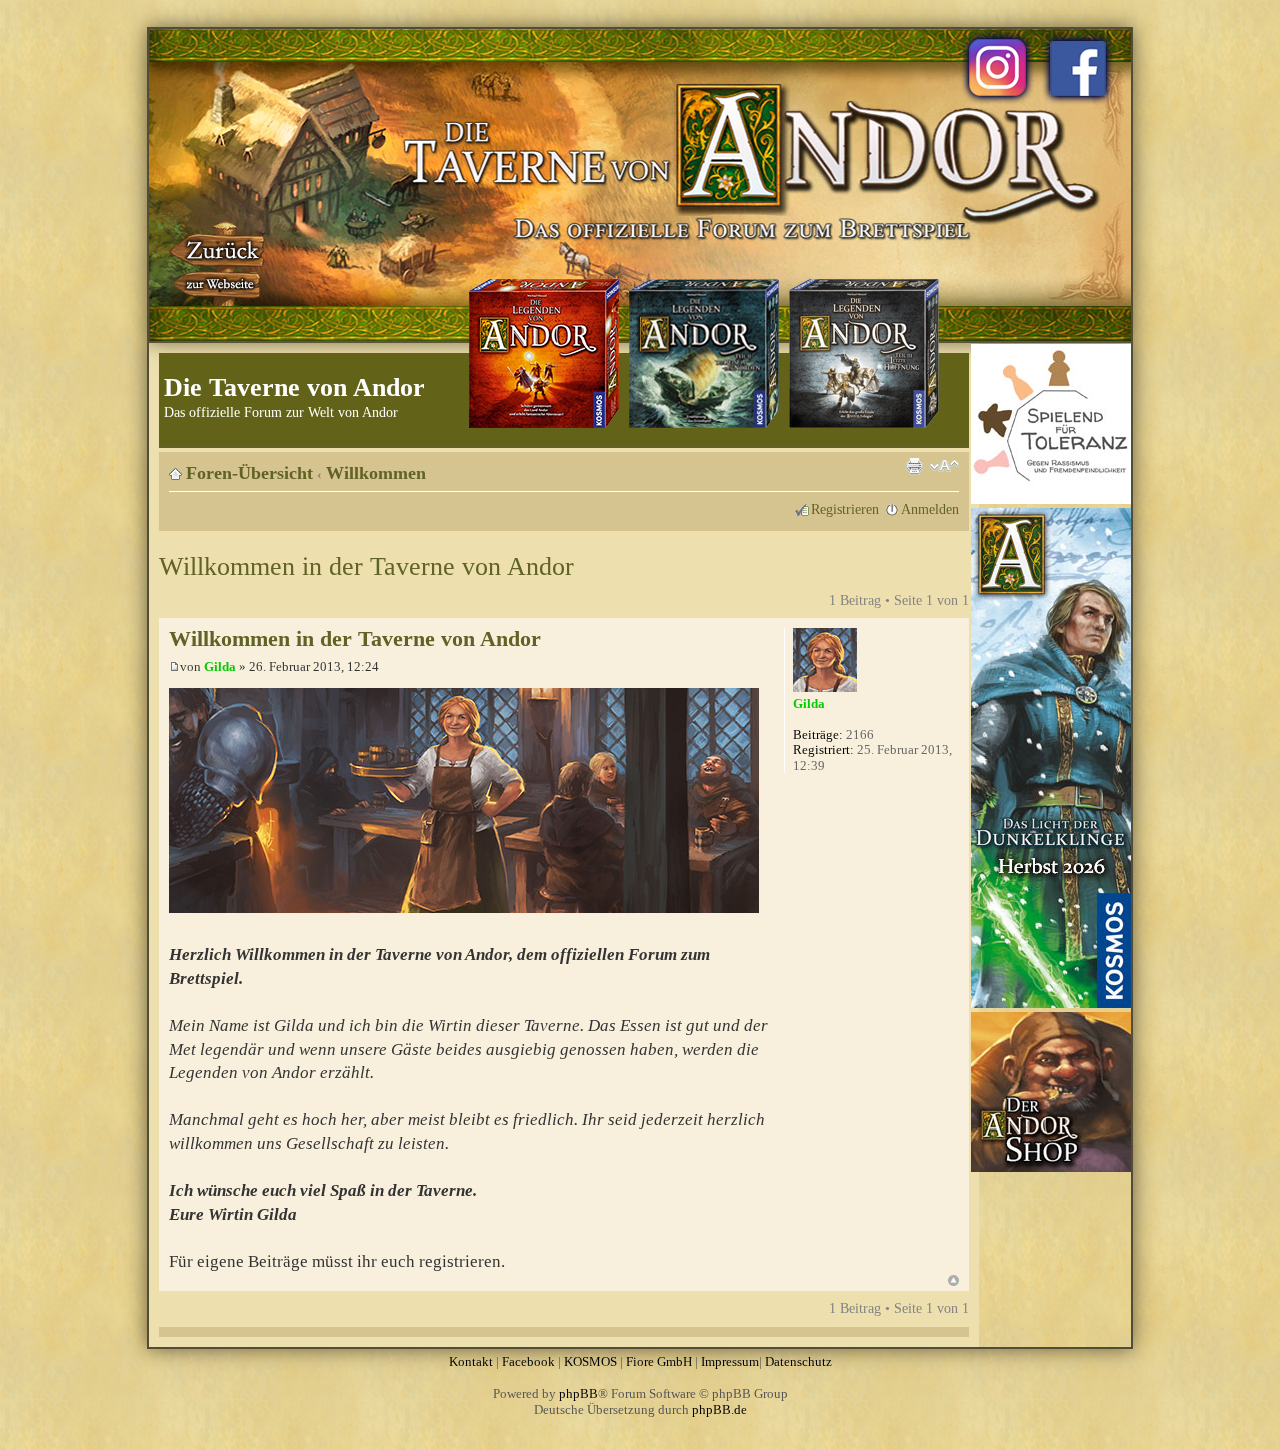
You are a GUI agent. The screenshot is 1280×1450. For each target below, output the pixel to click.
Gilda (220, 666)
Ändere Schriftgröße (944, 466)
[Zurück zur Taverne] (219, 263)
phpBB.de (719, 1409)
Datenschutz (798, 1361)
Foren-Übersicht (249, 473)
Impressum (730, 1361)
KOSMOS (590, 1361)
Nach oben (953, 1280)
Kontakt (471, 1361)
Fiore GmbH (659, 1361)
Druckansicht (914, 466)
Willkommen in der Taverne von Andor (366, 566)
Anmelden (930, 509)
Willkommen (376, 473)
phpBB (578, 1393)
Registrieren (845, 509)
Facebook (528, 1361)
